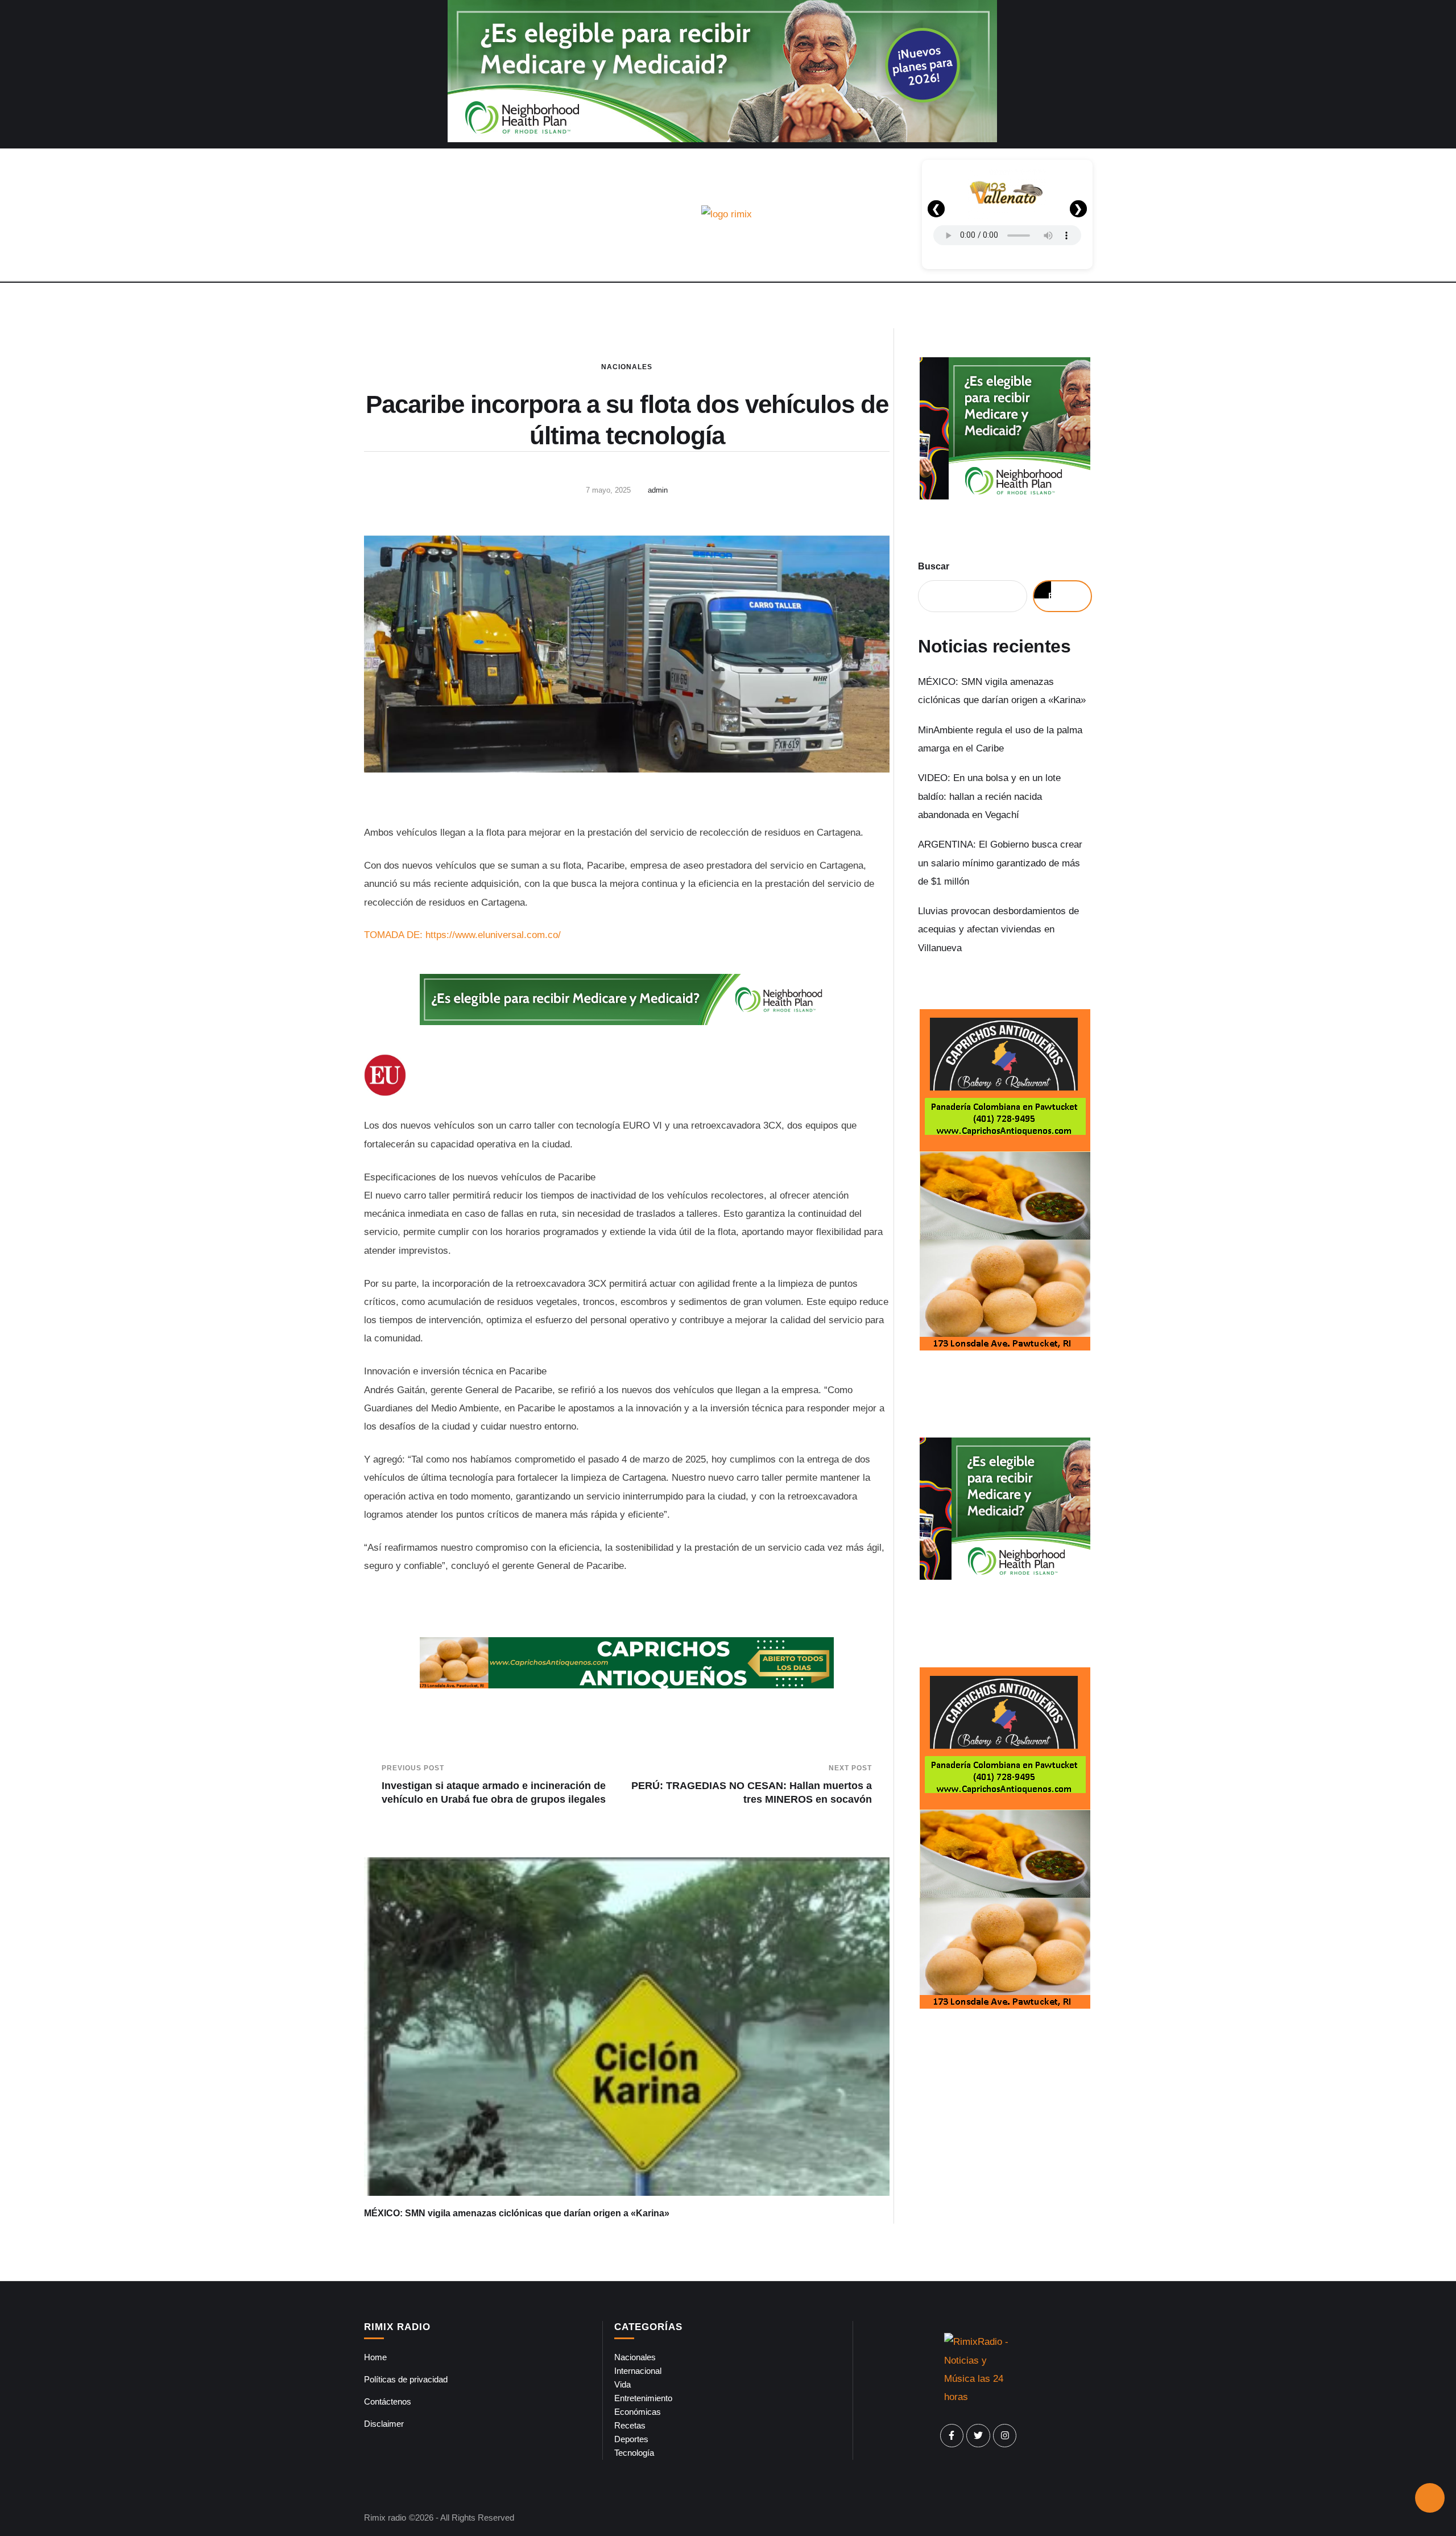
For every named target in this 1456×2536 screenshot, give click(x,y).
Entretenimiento (643, 2398)
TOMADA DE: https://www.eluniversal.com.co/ (462, 935)
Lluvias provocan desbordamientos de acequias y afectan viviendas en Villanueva (998, 930)
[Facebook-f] (952, 2436)
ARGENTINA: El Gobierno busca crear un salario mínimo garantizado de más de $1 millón (1000, 863)
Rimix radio (385, 2518)
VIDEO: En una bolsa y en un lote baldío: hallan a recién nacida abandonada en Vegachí (989, 796)
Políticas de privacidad (406, 2379)
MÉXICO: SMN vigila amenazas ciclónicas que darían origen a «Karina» (517, 2213)
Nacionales (627, 367)
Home (375, 2357)
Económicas (638, 2412)
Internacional (638, 2371)
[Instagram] (1005, 2436)
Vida (622, 2384)
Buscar (934, 566)
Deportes (631, 2439)
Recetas (630, 2425)
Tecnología (634, 2453)
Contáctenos (388, 2401)
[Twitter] (978, 2436)
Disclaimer (384, 2424)
